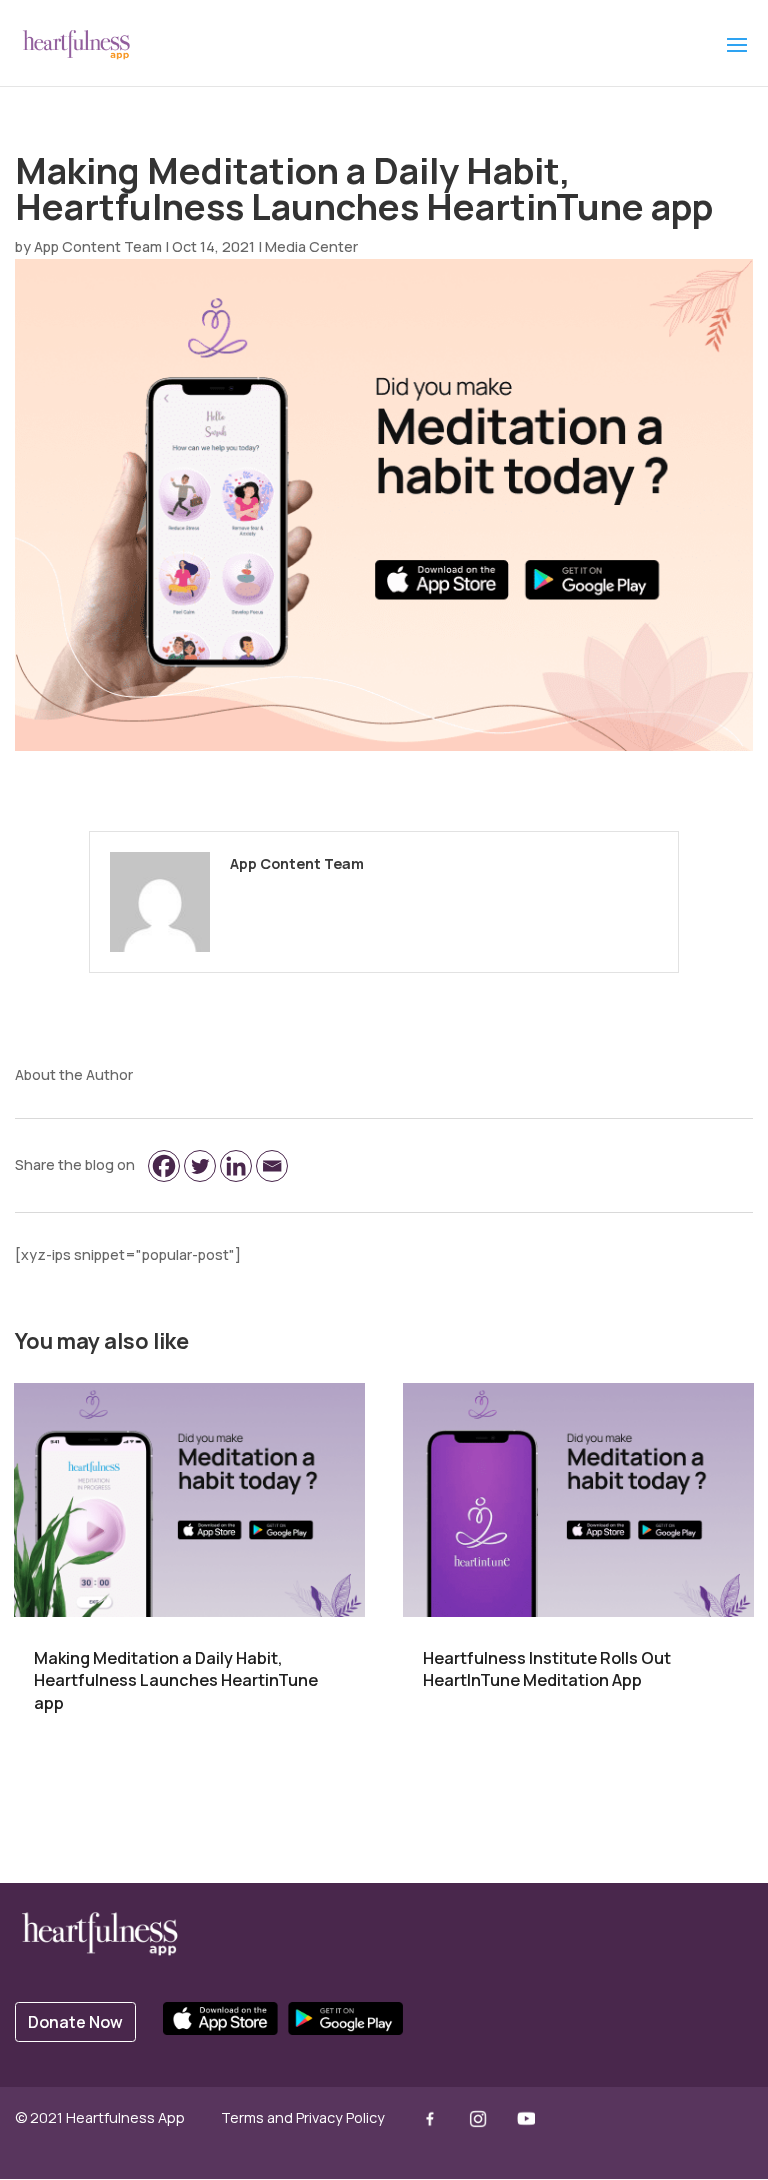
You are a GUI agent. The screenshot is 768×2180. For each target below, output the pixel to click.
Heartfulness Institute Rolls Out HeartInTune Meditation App (547, 1669)
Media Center (311, 246)
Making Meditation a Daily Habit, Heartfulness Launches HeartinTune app (176, 1680)
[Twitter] (200, 1166)
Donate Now (75, 2022)
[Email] (272, 1166)
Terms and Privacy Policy (303, 2117)
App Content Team (98, 246)
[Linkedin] (236, 1166)
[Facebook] (164, 1166)
